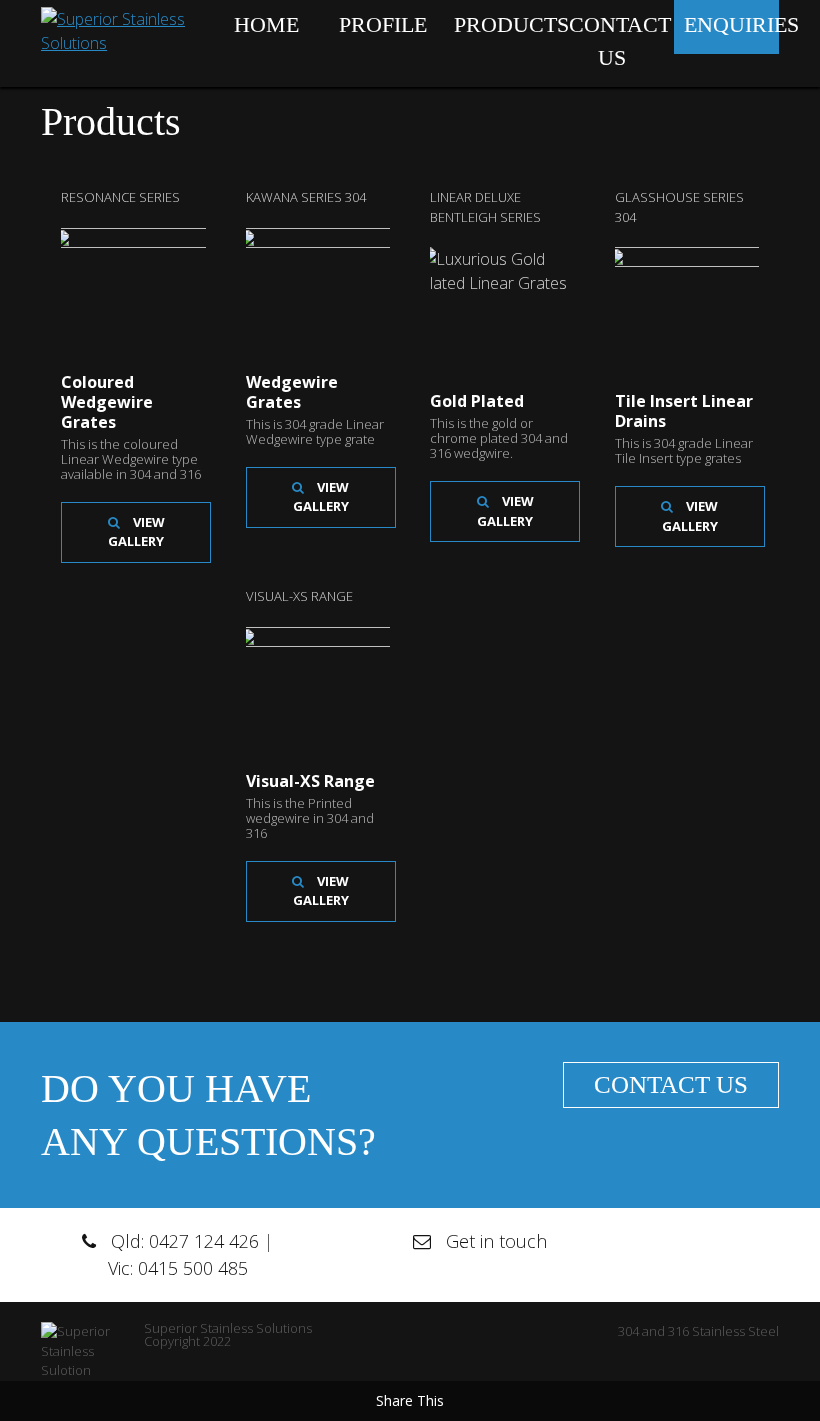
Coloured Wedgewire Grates (107, 402)
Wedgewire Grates (292, 392)
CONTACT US (671, 1084)
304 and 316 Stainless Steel (698, 1331)
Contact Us (616, 41)
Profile (383, 24)
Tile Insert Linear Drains (684, 411)
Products (501, 24)
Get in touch (496, 1241)
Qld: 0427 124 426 (185, 1241)
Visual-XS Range (310, 781)
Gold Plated (477, 401)
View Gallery (136, 532)
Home (266, 24)
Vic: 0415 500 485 (178, 1268)
